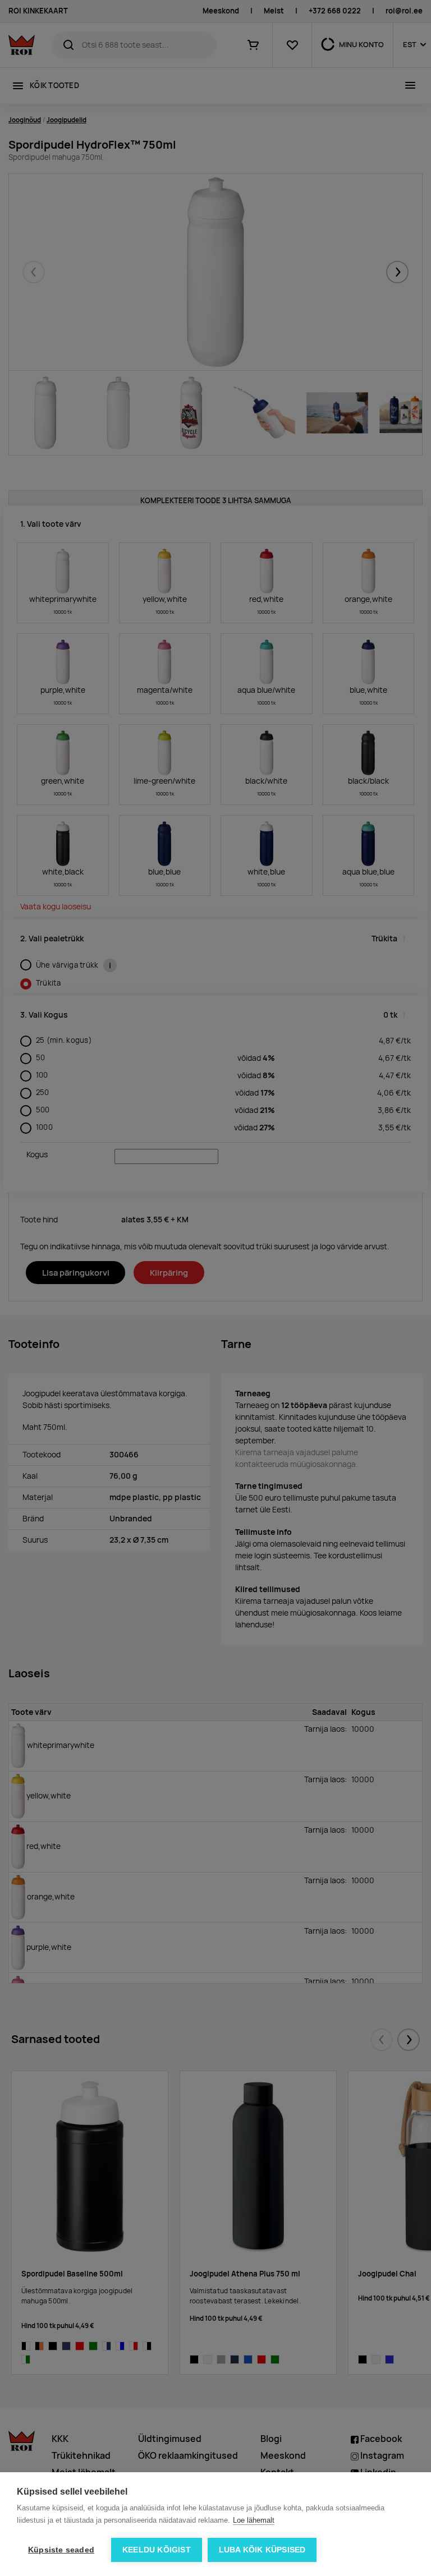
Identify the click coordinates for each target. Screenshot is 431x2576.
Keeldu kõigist (157, 2550)
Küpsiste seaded (61, 2550)
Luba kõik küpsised (262, 2550)
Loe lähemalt (254, 2520)
